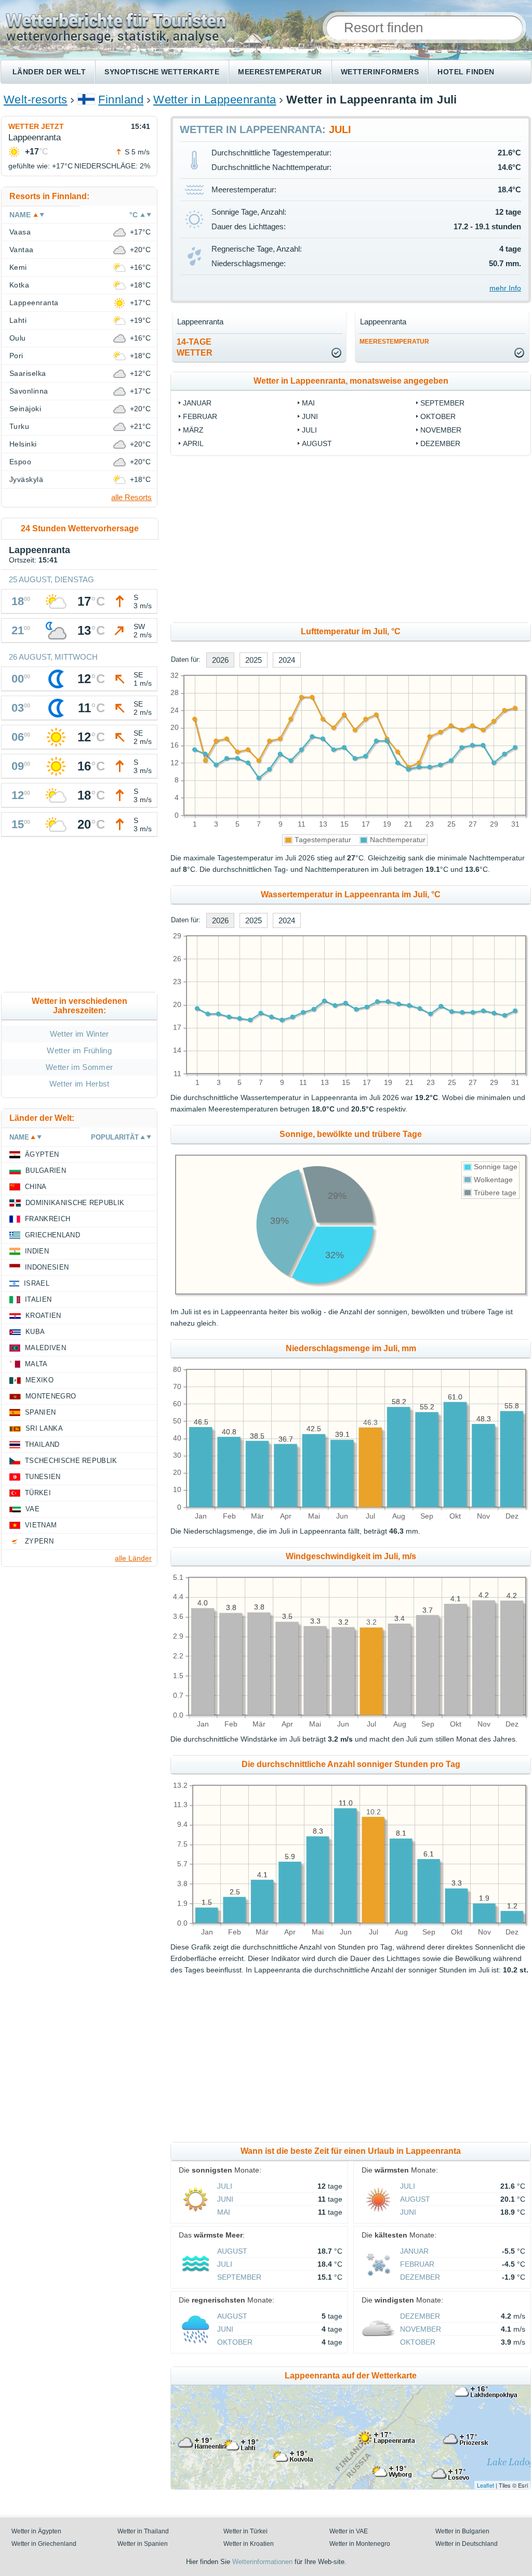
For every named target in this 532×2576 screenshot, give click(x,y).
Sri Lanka (44, 1428)
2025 (254, 660)
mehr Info (505, 288)
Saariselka (28, 373)
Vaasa (20, 232)
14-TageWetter (195, 347)
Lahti (18, 320)
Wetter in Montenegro (360, 2544)
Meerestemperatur (280, 72)
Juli (309, 430)
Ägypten (42, 1154)
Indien (37, 1251)
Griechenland (52, 1235)
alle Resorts (131, 497)
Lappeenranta (34, 303)
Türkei (38, 1493)
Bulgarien (46, 1171)
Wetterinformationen (262, 2562)
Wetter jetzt (36, 126)
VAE (32, 1509)
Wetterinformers (380, 72)
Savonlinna (29, 391)
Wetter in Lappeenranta (215, 100)
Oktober (438, 416)
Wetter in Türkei (245, 2531)
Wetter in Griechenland (44, 2544)
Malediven (45, 1348)
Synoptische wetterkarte (162, 72)
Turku (19, 426)
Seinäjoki (25, 409)
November (441, 430)
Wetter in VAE (349, 2531)
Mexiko (39, 1380)
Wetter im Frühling (79, 1050)
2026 (220, 660)
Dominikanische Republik (75, 1203)
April (193, 443)
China (36, 1187)
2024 (287, 660)
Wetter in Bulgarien (462, 2531)
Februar (200, 416)
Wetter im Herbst (79, 1084)
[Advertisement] (79, 917)
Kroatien (43, 1316)
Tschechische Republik (71, 1461)
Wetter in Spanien (143, 2544)
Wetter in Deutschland (467, 2544)
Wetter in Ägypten (36, 2531)
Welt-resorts (36, 100)
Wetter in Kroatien (249, 2544)
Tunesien (43, 1477)
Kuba (35, 1332)
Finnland (121, 100)
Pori (16, 356)
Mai (308, 403)
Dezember (440, 443)
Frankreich (48, 1219)
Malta (36, 1364)
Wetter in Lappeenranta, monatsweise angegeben (351, 381)
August (317, 443)
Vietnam (41, 1525)
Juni (310, 416)
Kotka (19, 285)
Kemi (18, 267)
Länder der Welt (49, 72)
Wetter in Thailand (143, 2531)
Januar (197, 403)
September (442, 403)
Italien (38, 1299)
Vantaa (22, 250)
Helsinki (23, 444)
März (193, 430)
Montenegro (51, 1396)
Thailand (42, 1444)
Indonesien (47, 1267)
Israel (37, 1283)
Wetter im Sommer (79, 1067)
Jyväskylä (26, 479)
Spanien (40, 1412)
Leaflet (486, 2485)
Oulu (18, 338)
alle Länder (133, 1558)
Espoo (20, 462)
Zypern (39, 1541)
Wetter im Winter (79, 1034)
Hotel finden (466, 72)
